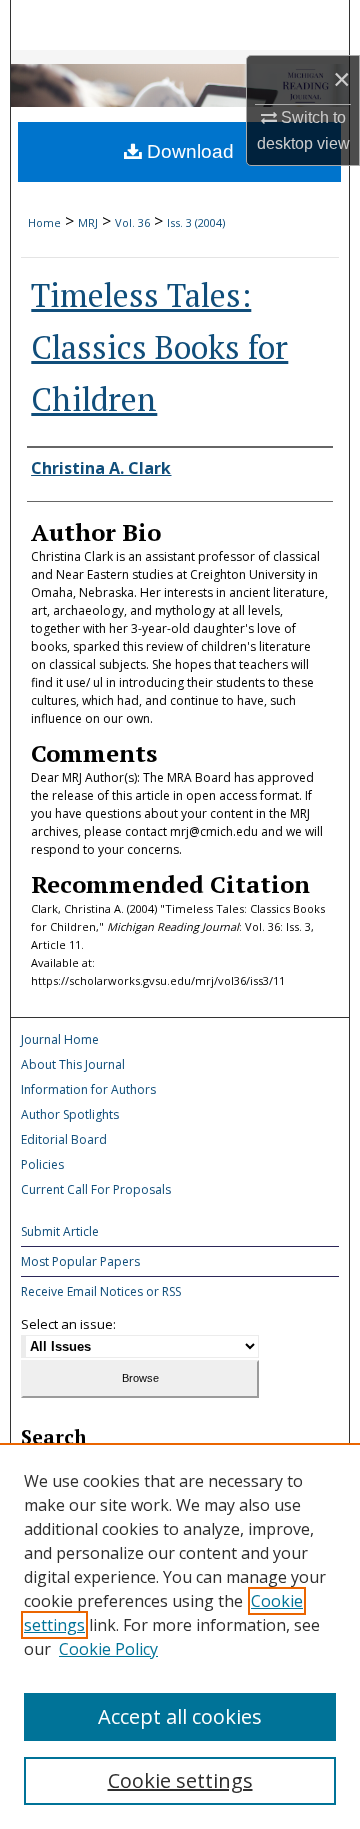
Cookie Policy (108, 1649)
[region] (180, 1636)
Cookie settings (180, 1780)
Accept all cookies (180, 1716)
